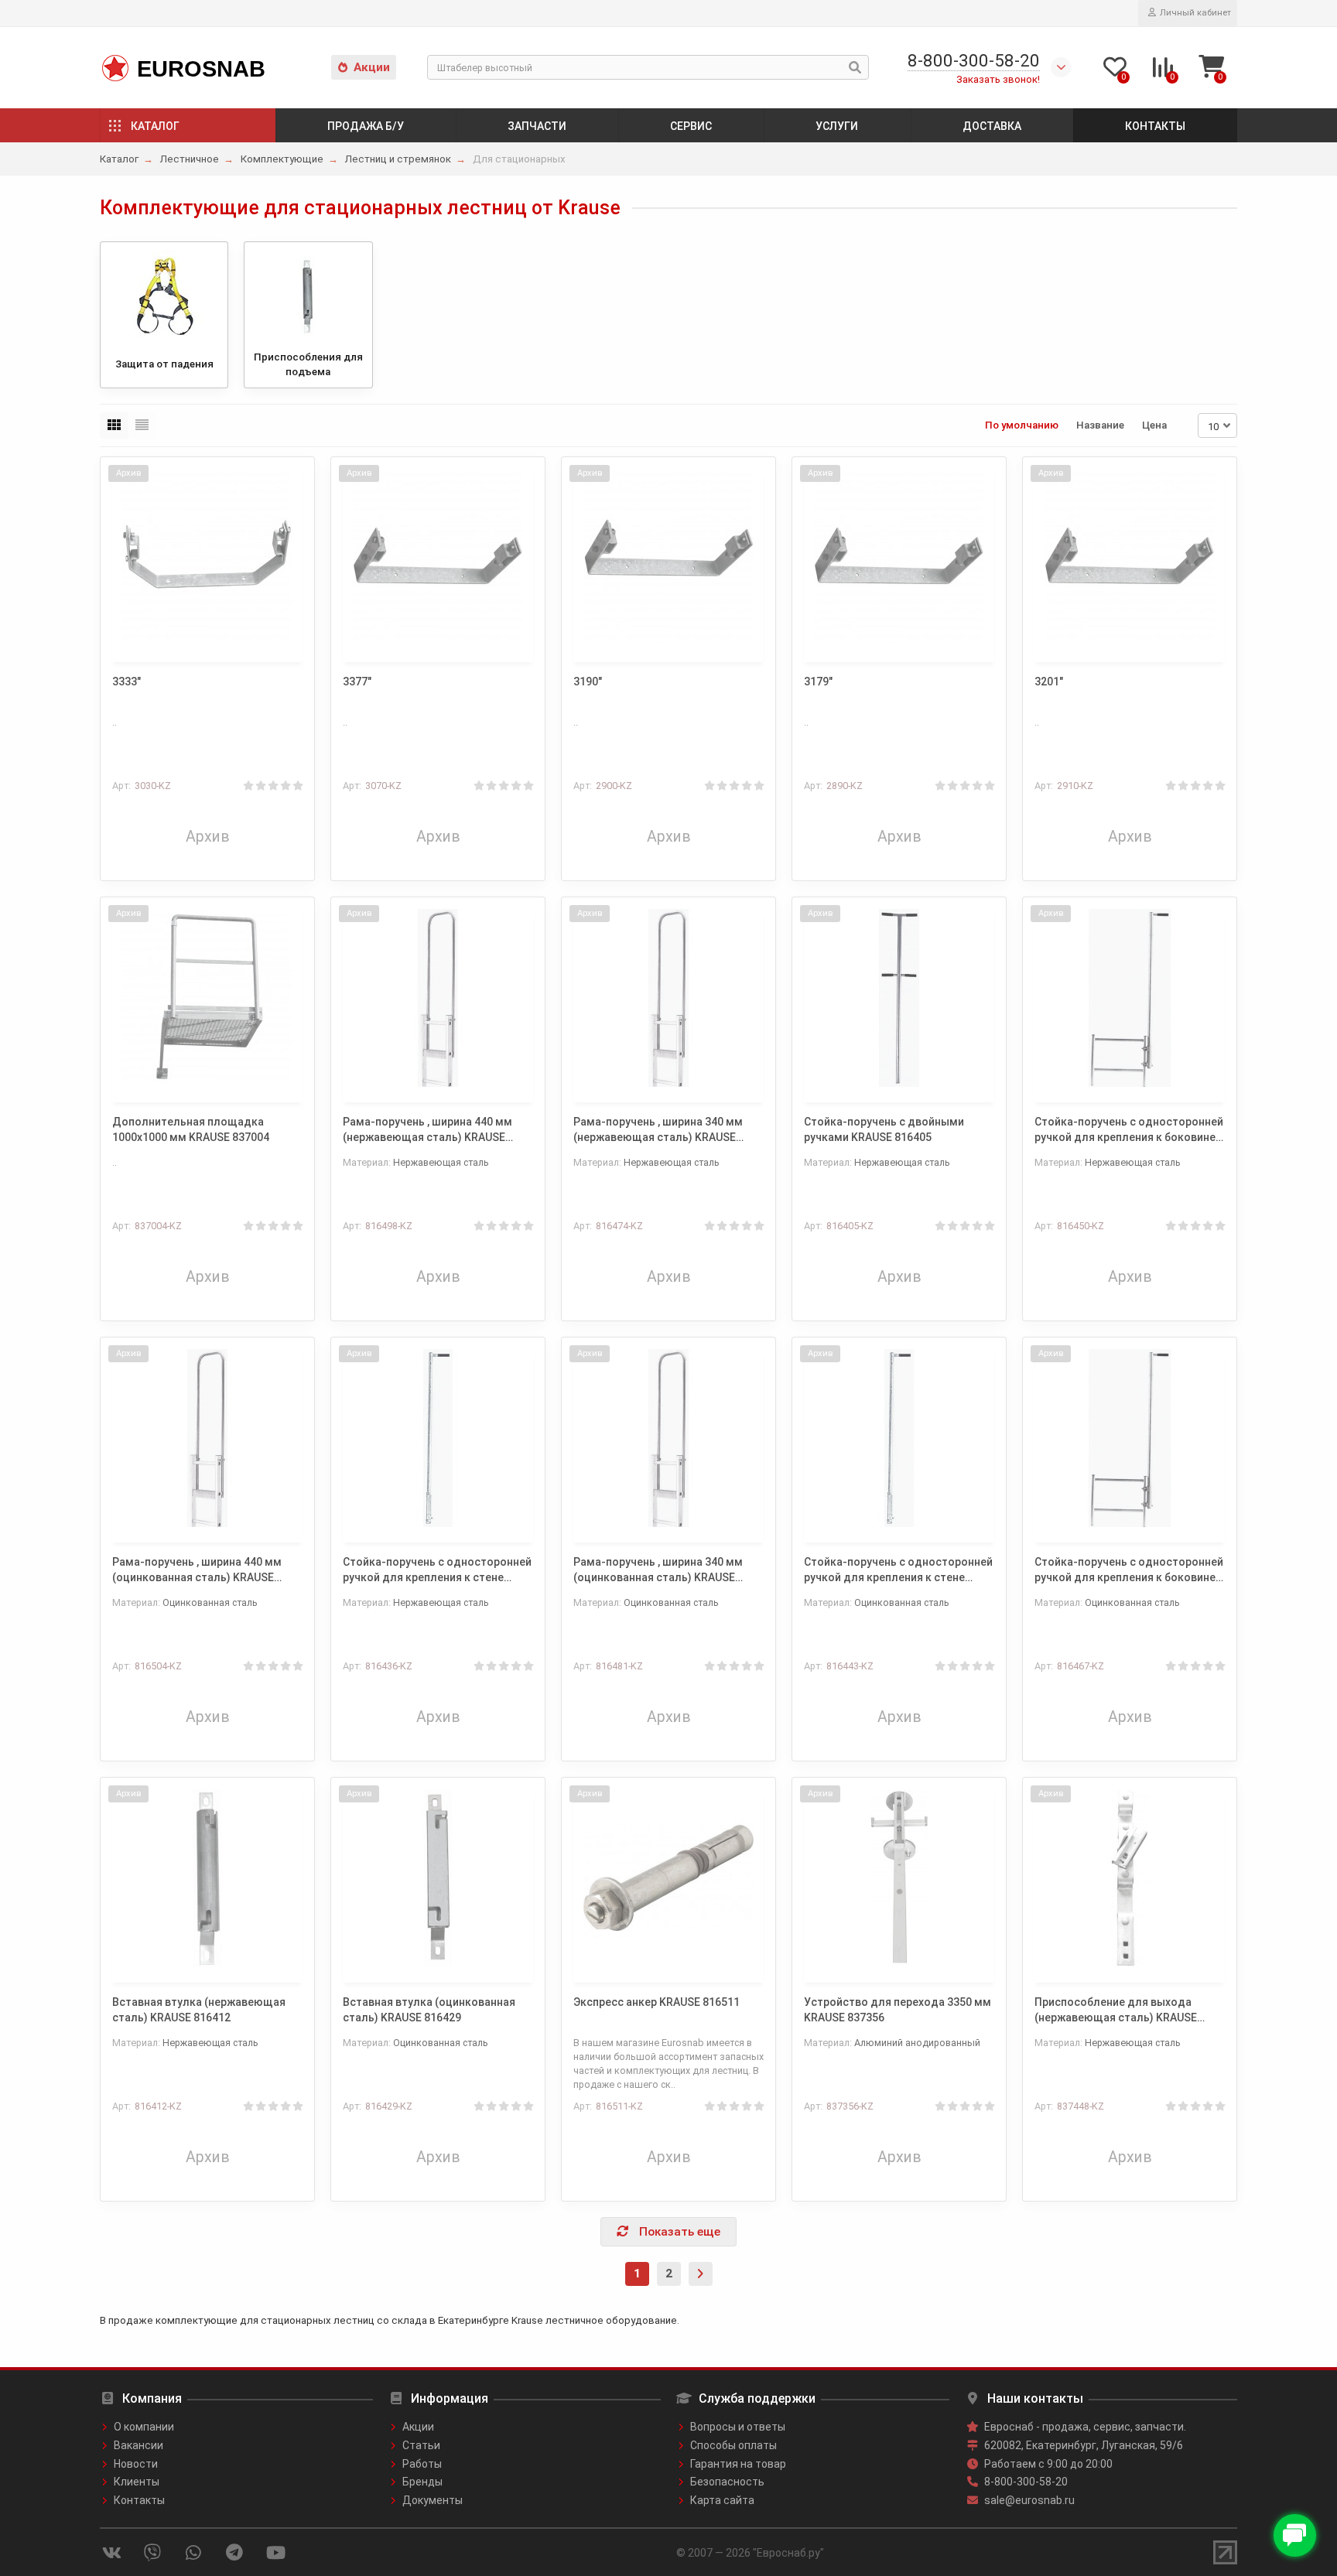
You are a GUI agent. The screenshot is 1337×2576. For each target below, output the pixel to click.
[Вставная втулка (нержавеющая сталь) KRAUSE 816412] (207, 1878)
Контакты (1155, 126)
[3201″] (1130, 558)
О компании (144, 2427)
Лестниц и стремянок (398, 159)
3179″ (818, 682)
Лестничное (190, 159)
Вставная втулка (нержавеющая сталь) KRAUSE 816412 (199, 2010)
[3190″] (668, 558)
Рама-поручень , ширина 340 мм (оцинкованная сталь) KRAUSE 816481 (658, 1570)
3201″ (1049, 682)
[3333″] (207, 558)
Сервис (691, 126)
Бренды (422, 2482)
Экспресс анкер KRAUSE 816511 (657, 2002)
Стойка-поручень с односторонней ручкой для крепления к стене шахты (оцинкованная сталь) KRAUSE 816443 (898, 1570)
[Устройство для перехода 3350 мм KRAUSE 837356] (899, 1878)
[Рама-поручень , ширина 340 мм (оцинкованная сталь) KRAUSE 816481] (668, 1438)
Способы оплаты (733, 2445)
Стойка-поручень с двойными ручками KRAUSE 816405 (884, 1129)
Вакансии (138, 2445)
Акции (372, 67)
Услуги (837, 126)
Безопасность (727, 2482)
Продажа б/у (366, 126)
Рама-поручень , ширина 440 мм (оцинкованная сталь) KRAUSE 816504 (197, 1570)
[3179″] (899, 558)
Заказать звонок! (998, 79)
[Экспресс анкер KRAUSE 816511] (668, 1878)
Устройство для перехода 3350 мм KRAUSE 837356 (898, 2010)
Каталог (155, 126)
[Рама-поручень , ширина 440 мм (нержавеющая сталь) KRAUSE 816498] (438, 998)
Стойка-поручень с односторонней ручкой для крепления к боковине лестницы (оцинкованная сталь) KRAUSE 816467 (1129, 1570)
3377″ (357, 682)
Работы (422, 2464)
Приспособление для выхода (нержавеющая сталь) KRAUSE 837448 (1116, 2011)
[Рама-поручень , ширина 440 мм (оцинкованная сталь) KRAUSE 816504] (207, 1438)
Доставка (992, 126)
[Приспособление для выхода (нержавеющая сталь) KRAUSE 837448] (1130, 1878)
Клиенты (137, 2482)
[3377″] (438, 558)
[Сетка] (114, 425)
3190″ (588, 682)
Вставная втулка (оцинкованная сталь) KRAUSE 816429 (429, 2010)
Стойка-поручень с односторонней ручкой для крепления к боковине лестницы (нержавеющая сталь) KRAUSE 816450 (1129, 1130)
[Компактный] (142, 425)
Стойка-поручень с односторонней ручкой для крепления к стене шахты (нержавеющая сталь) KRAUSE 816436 (437, 1570)
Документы (433, 2500)
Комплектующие (282, 159)
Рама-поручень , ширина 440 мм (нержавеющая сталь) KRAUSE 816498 (427, 1130)
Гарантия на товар (738, 2464)
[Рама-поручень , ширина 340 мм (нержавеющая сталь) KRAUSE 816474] (668, 998)
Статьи (421, 2445)
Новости (136, 2464)
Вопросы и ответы (738, 2427)
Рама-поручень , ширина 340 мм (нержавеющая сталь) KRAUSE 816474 (658, 1130)
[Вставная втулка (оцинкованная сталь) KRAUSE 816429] (438, 1878)
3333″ (127, 682)
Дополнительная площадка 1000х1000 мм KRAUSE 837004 (191, 1129)
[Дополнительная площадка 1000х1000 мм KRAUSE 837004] (207, 998)
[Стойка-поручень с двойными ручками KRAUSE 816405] (899, 998)
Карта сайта (722, 2500)
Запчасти (537, 126)
